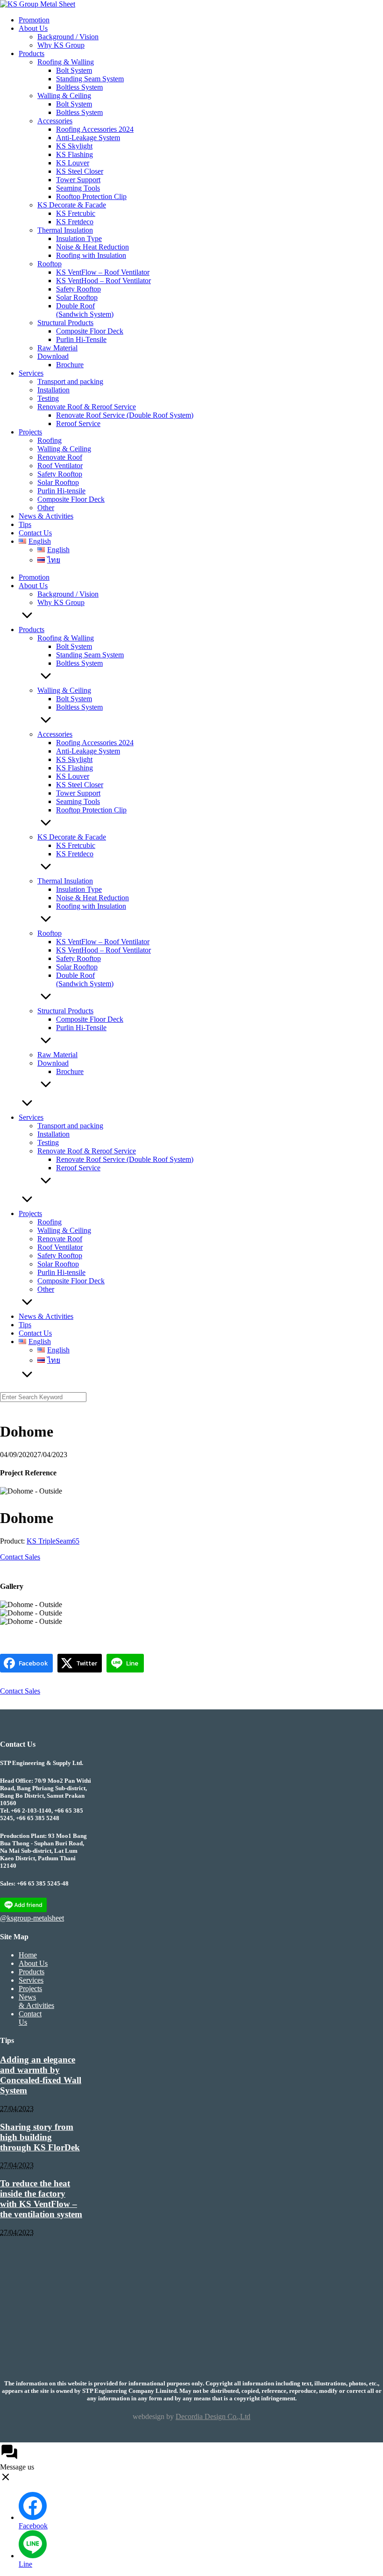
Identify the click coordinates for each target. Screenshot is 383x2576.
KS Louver (73, 163)
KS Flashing (74, 154)
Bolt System (74, 70)
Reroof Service (78, 423)
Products (32, 53)
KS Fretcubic (76, 213)
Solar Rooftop (77, 297)
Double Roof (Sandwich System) (85, 310)
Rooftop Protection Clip (91, 196)
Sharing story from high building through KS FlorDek (40, 2137)
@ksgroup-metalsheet (32, 1918)
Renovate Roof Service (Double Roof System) (125, 415)
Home (28, 1955)
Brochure (70, 365)
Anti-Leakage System (88, 138)
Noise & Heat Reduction (92, 247)
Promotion (34, 20)
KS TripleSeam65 (53, 1541)
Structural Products (65, 323)
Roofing (50, 440)
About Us (33, 28)
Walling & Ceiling (64, 96)
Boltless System (79, 87)
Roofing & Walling (66, 62)
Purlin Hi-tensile (61, 491)
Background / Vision (68, 37)
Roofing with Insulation (91, 255)
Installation (53, 390)
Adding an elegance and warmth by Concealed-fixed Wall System (41, 2075)
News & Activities (46, 516)
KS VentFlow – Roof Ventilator (103, 272)
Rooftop (50, 264)
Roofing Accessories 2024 (95, 129)
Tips (25, 524)
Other (46, 508)
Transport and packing (70, 381)
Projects (30, 432)
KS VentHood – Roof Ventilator (103, 281)
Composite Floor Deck (90, 331)
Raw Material (57, 348)
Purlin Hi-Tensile (81, 339)
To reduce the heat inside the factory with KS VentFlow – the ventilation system (41, 2199)
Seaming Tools (78, 188)
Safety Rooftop (78, 289)
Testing (48, 398)
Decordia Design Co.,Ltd (213, 2416)
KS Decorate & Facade (72, 205)
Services (31, 373)
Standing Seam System (90, 79)
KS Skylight (74, 146)
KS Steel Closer (80, 171)
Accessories (55, 121)
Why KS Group (61, 45)
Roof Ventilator (60, 466)
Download (53, 356)
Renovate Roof (60, 457)
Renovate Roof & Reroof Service (87, 407)
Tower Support (78, 180)
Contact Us (35, 533)
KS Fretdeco (75, 222)
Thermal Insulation (65, 230)
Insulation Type (79, 238)
